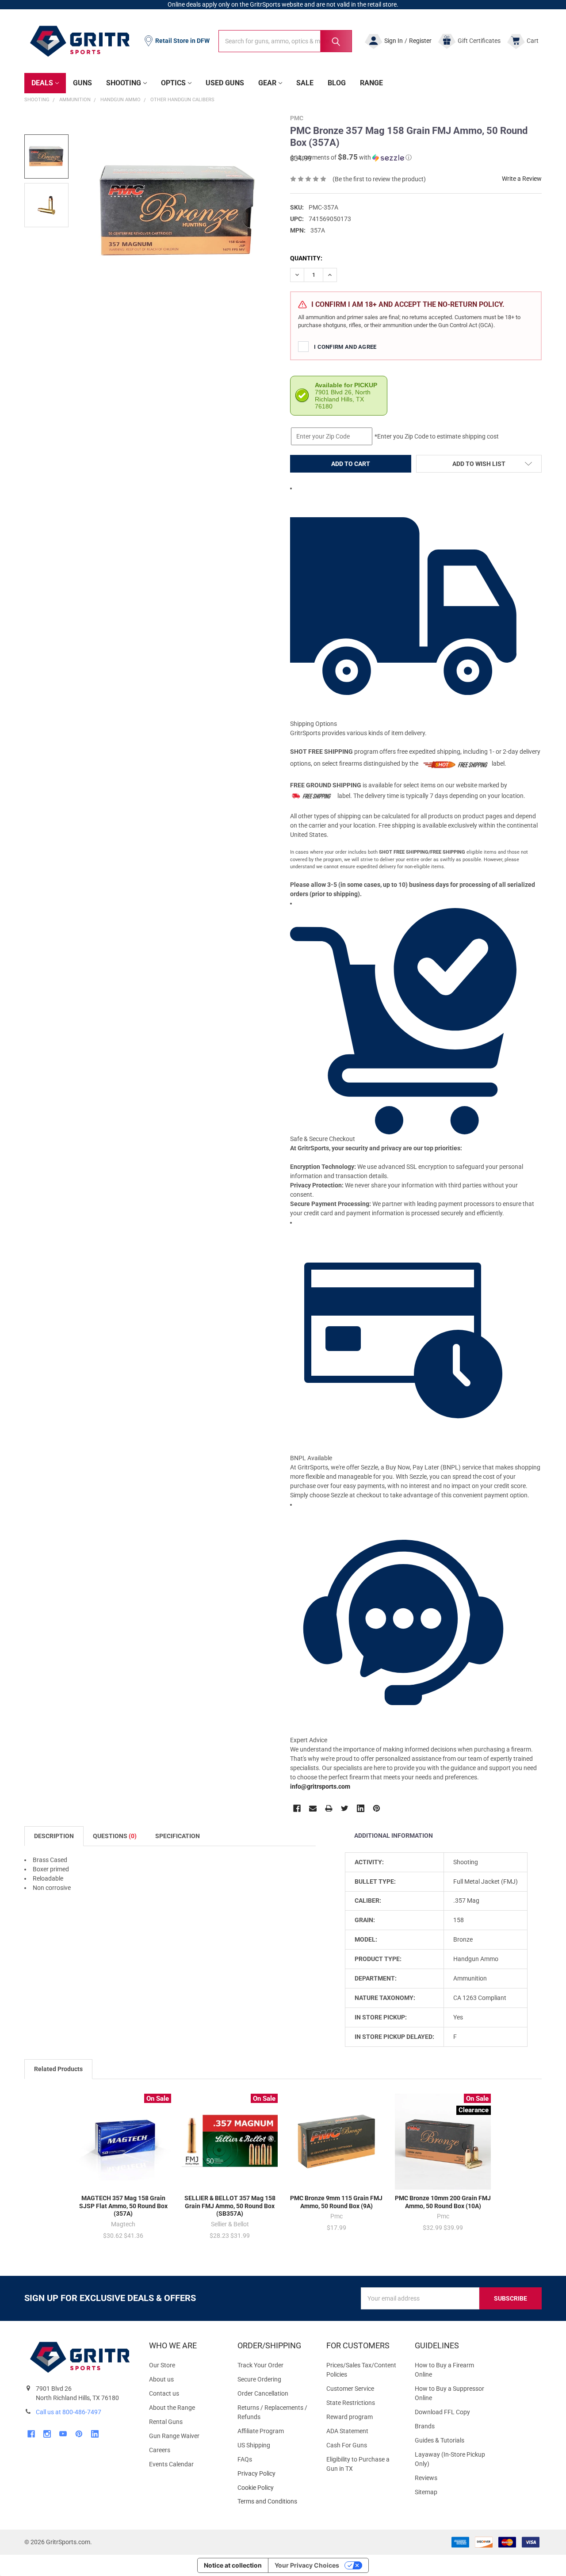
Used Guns (225, 83)
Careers (160, 2450)
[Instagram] (47, 2434)
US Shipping (254, 2445)
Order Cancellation (263, 2393)
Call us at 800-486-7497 (69, 2412)
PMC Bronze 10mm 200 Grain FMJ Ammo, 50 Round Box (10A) (443, 2202)
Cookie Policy (275, 2488)
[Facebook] (297, 1808)
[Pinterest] (377, 1808)
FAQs (245, 2459)
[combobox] (285, 41)
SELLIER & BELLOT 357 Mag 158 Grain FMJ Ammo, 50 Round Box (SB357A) (230, 2206)
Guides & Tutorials (440, 2440)
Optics (173, 83)
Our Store (162, 2365)
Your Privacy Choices (307, 2565)
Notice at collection (233, 2565)
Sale (305, 83)
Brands (425, 2426)
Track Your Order (260, 2365)
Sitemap (426, 2492)
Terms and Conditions (275, 2502)
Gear (267, 83)
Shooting (124, 83)
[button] (351, 157)
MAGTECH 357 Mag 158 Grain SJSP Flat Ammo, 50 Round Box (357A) (123, 2206)
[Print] (329, 1808)
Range (371, 83)
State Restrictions (351, 2403)
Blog (337, 83)
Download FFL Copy (442, 2412)
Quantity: (306, 258)
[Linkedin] (361, 1808)
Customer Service (350, 2389)
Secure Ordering (259, 2379)
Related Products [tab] (58, 2069)
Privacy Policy (275, 2474)
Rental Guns (166, 2422)
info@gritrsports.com (320, 1786)
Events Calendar (171, 2464)
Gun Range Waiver (174, 2436)
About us (161, 2379)
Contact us (164, 2393)
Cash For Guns (347, 2445)
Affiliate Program (261, 2431)
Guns (82, 83)
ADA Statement (347, 2431)
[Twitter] (345, 1808)
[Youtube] (63, 2434)
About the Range (172, 2408)
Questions (115, 1836)
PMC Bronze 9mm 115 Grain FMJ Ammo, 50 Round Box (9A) (336, 2202)
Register (420, 41)
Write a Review (522, 179)
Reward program (350, 2417)
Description (54, 1836)
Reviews (426, 2478)
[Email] (313, 1808)
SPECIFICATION (178, 1836)
